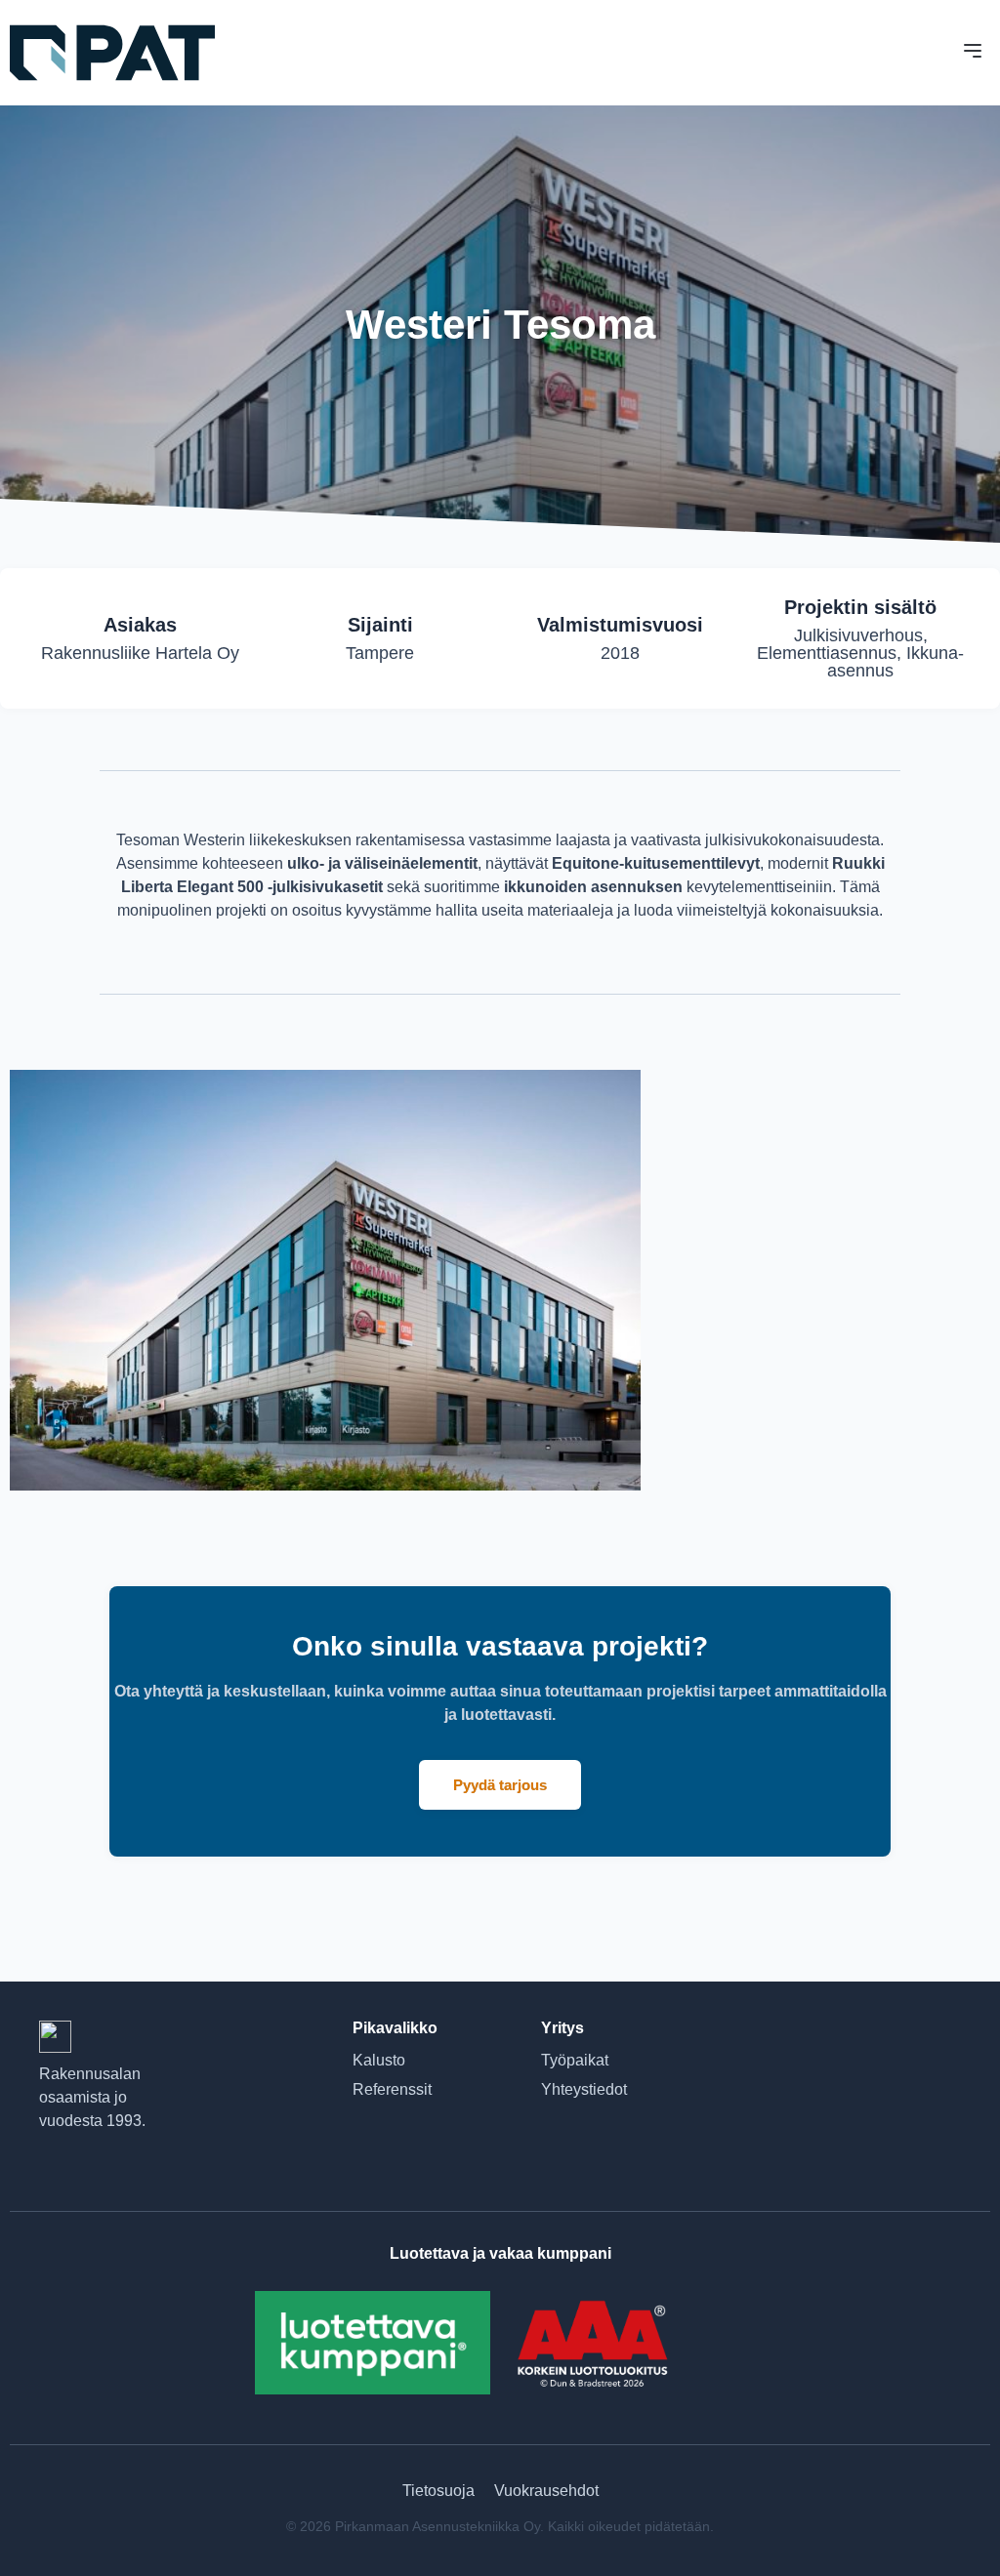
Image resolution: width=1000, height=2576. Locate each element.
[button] (973, 53)
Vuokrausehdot (546, 2491)
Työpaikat (575, 2060)
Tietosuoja (438, 2491)
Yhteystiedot (584, 2089)
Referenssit (392, 2089)
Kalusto (379, 2060)
